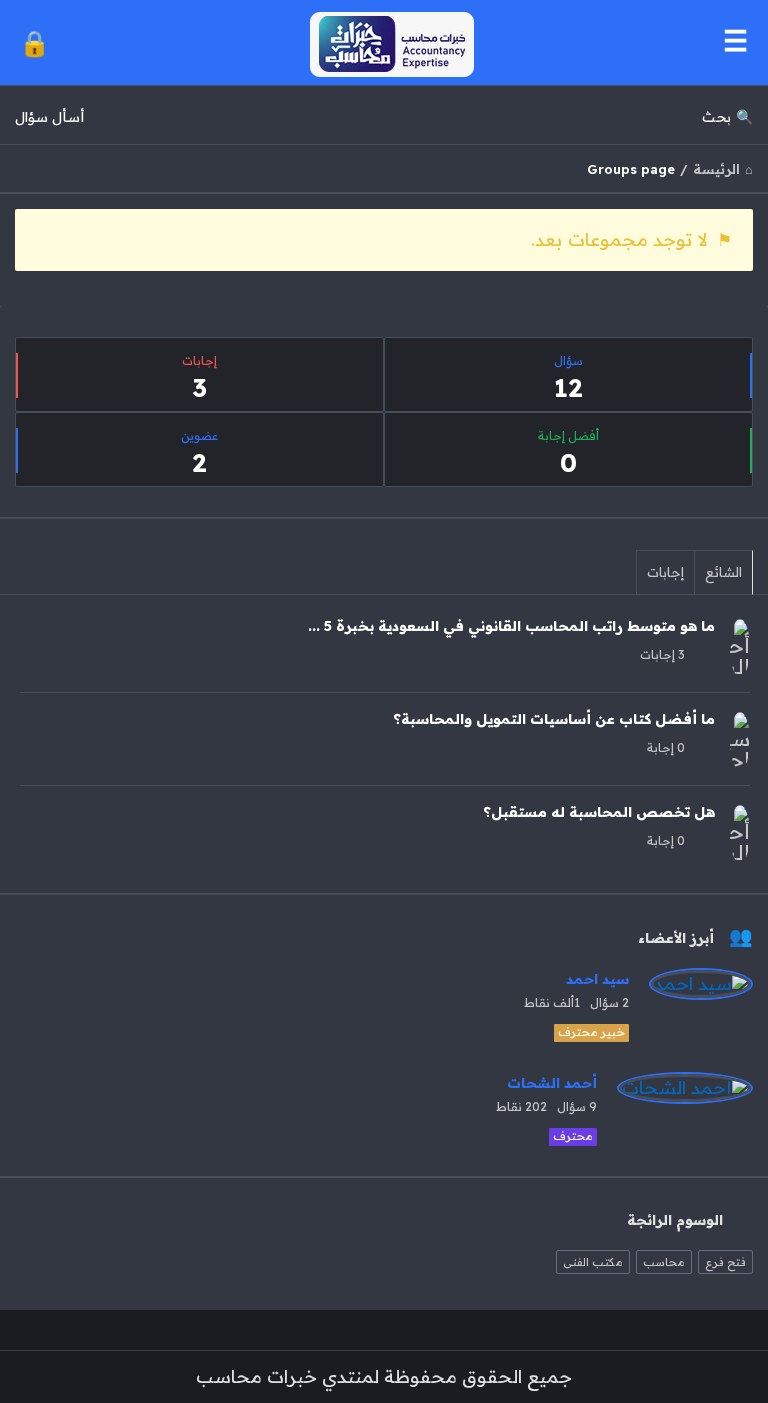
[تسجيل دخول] (34, 42)
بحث (716, 117)
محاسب (664, 1262)
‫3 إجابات (662, 654)
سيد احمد (597, 979)
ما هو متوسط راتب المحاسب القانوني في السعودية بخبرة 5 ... (511, 626)
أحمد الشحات (552, 1083)
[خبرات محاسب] (382, 42)
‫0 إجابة (666, 747)
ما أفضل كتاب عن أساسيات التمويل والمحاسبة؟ (554, 719)
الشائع (723, 572)
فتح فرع (725, 1262)
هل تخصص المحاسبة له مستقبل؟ (599, 812)
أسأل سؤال (49, 117)
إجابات (665, 572)
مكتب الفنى (593, 1262)
